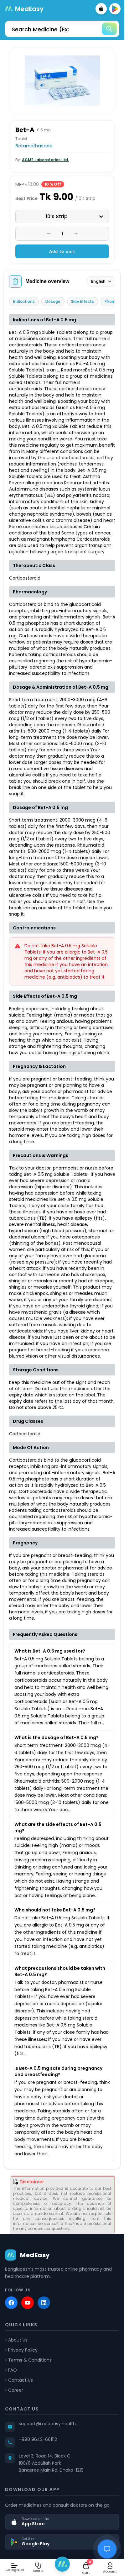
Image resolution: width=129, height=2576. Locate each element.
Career (16, 2390)
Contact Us (21, 2380)
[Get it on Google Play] (115, 9)
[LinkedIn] (44, 2303)
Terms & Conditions (30, 2360)
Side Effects (83, 301)
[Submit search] (109, 29)
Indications (24, 301)
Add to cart (62, 251)
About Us (18, 2340)
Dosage (53, 301)
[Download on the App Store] (101, 9)
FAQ (13, 2370)
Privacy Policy (23, 2350)
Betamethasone (34, 146)
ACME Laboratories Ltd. (45, 160)
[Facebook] (11, 2303)
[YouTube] (28, 2303)
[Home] (62, 2564)
